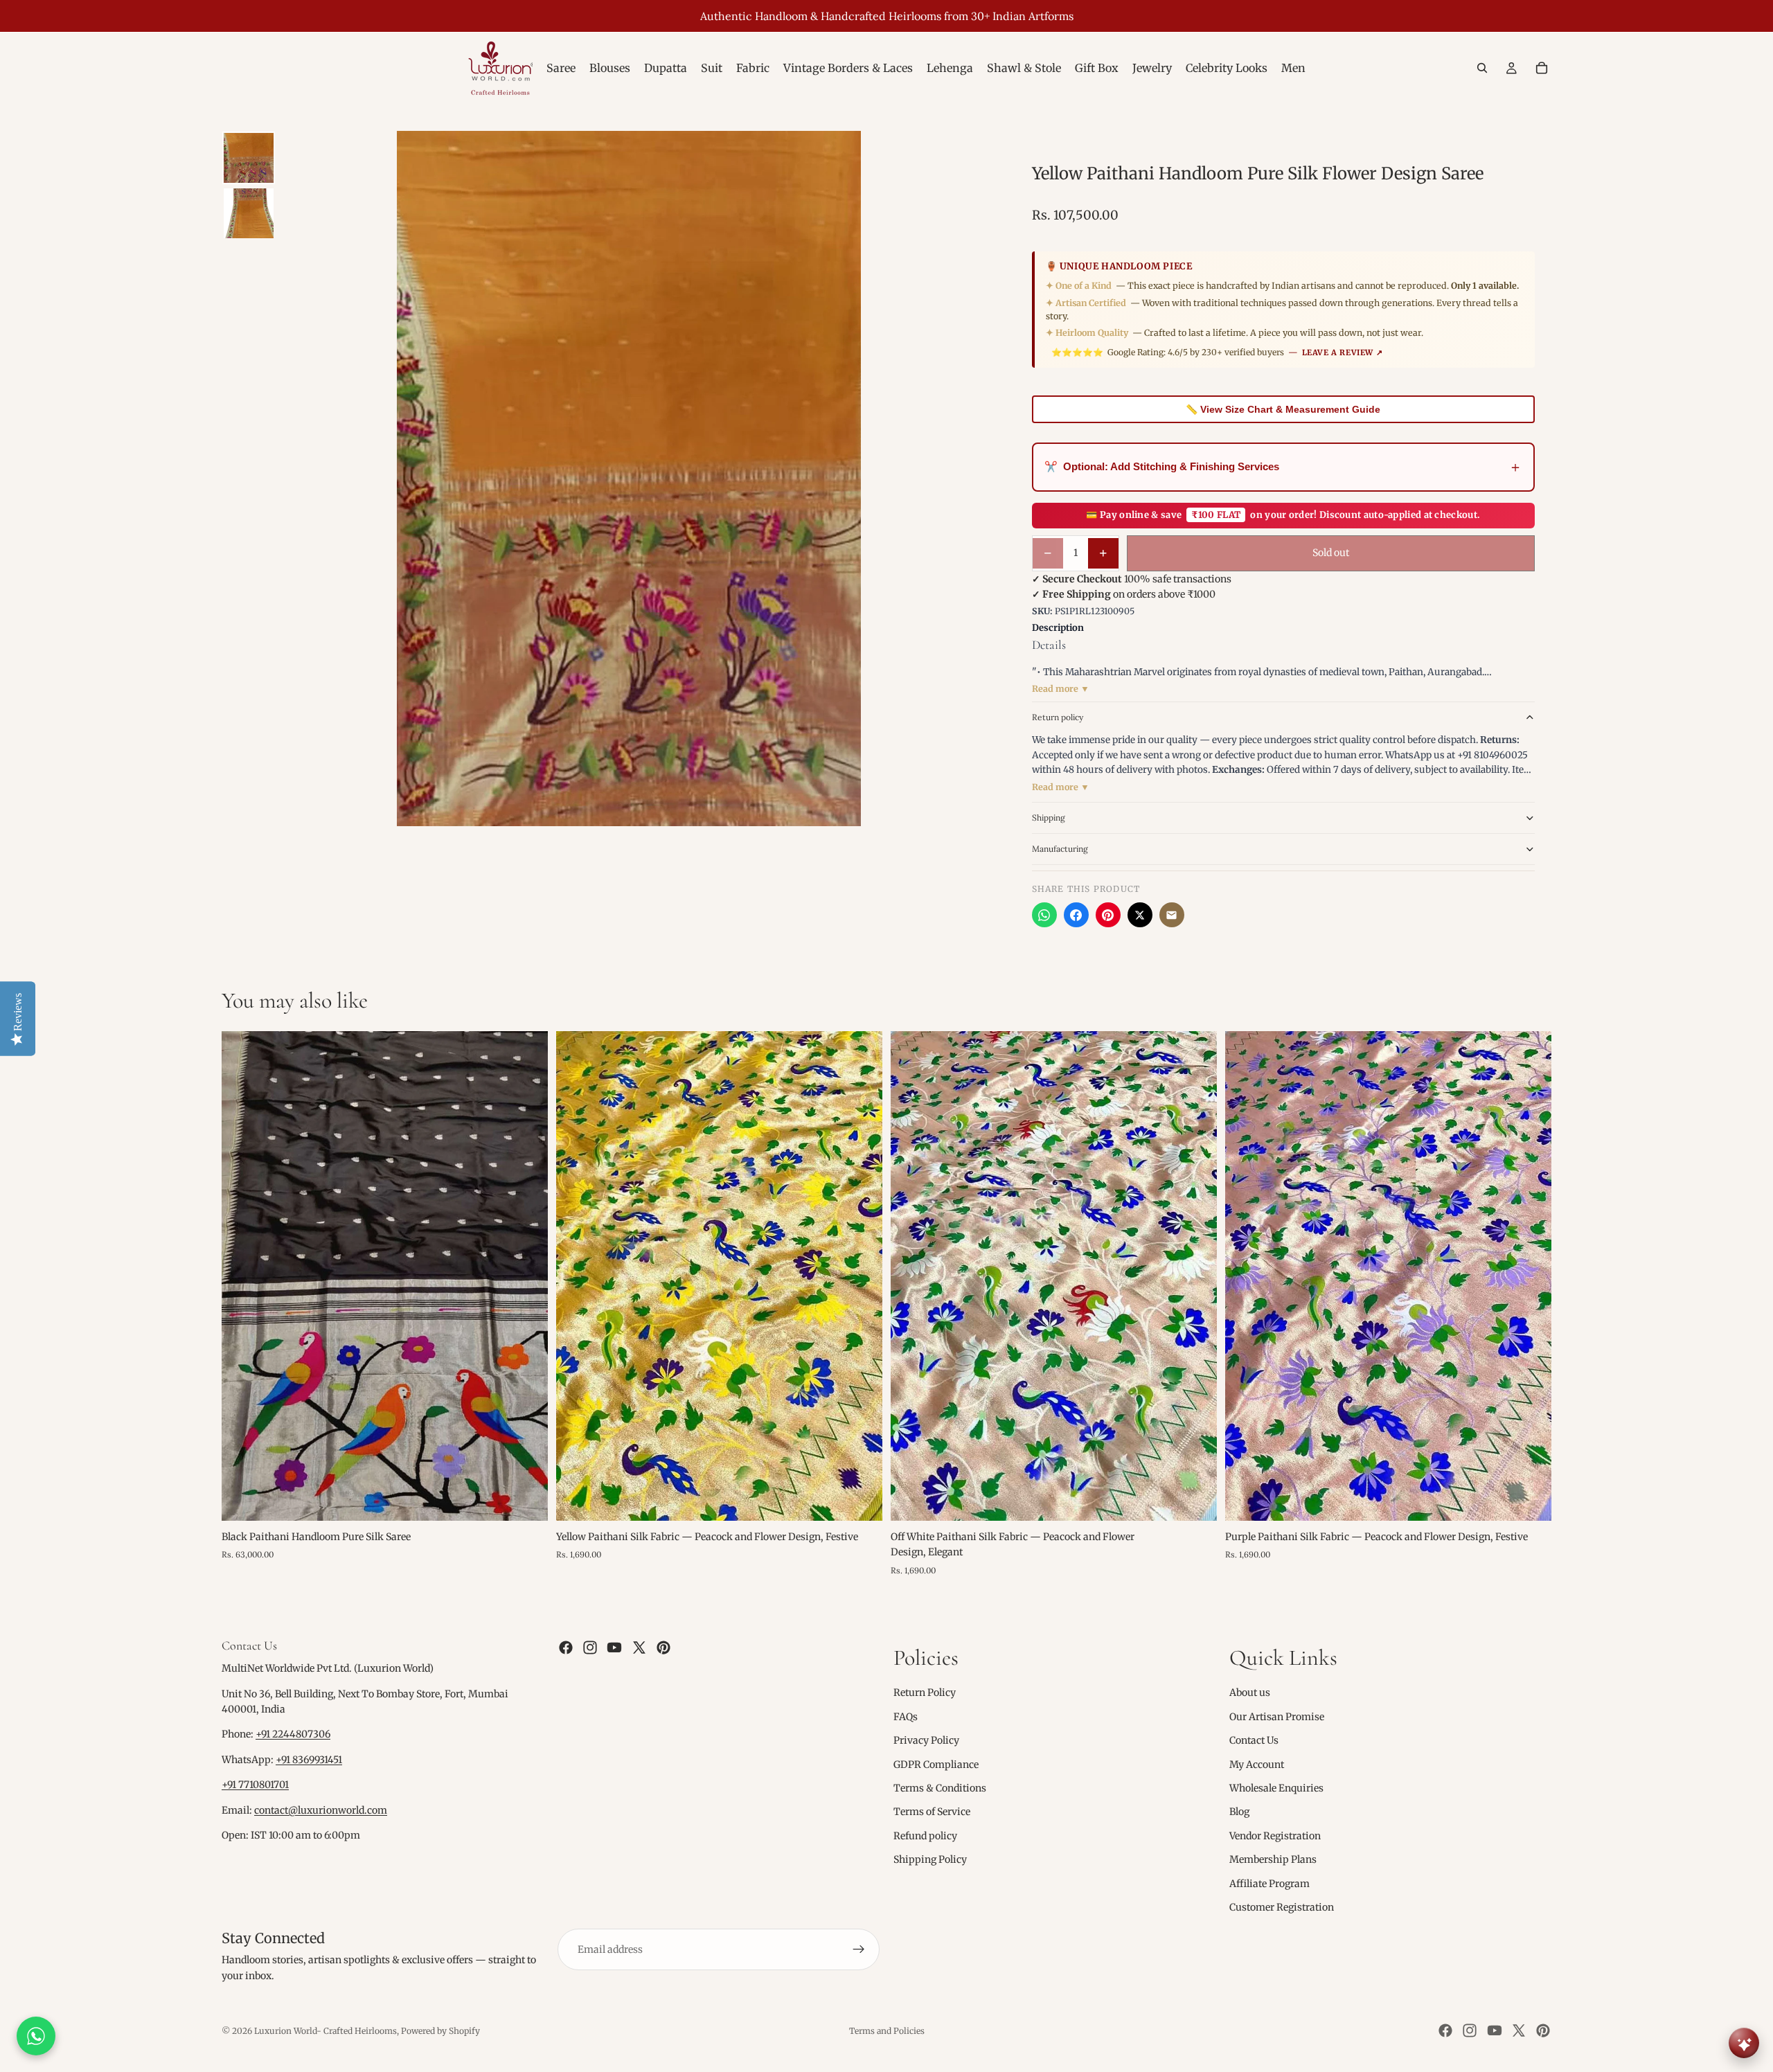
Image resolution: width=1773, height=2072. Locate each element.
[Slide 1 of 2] (249, 158)
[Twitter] (639, 1647)
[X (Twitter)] (1140, 915)
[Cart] (1542, 68)
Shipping (1049, 818)
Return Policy (925, 1693)
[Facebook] (1076, 915)
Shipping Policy (930, 1859)
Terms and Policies (887, 2031)
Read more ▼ (1061, 689)
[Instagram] (590, 1647)
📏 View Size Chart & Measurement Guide (1283, 409)
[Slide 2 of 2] (249, 213)
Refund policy (925, 1836)
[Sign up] (859, 1949)
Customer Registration (1282, 1907)
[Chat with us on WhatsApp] (36, 2036)
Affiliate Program (1269, 1884)
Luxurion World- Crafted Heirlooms (326, 2031)
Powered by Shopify (440, 2031)
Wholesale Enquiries (1276, 1788)
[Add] (526, 1499)
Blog (1239, 1812)
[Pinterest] (1108, 915)
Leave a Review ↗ (1343, 352)
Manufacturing (1060, 849)
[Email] (1172, 915)
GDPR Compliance (936, 1765)
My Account (1257, 1765)
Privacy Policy (926, 1740)
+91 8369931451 (309, 1760)
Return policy (1058, 717)
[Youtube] (614, 1647)
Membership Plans (1273, 1859)
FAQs (906, 1717)
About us (1250, 1693)
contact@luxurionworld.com (321, 1810)
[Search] (1482, 68)
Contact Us (1254, 1740)
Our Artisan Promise (1277, 1717)
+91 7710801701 (255, 1785)
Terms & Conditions (940, 1788)
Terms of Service (932, 1812)
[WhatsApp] (1044, 915)
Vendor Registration (1275, 1836)
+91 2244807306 (293, 1735)
